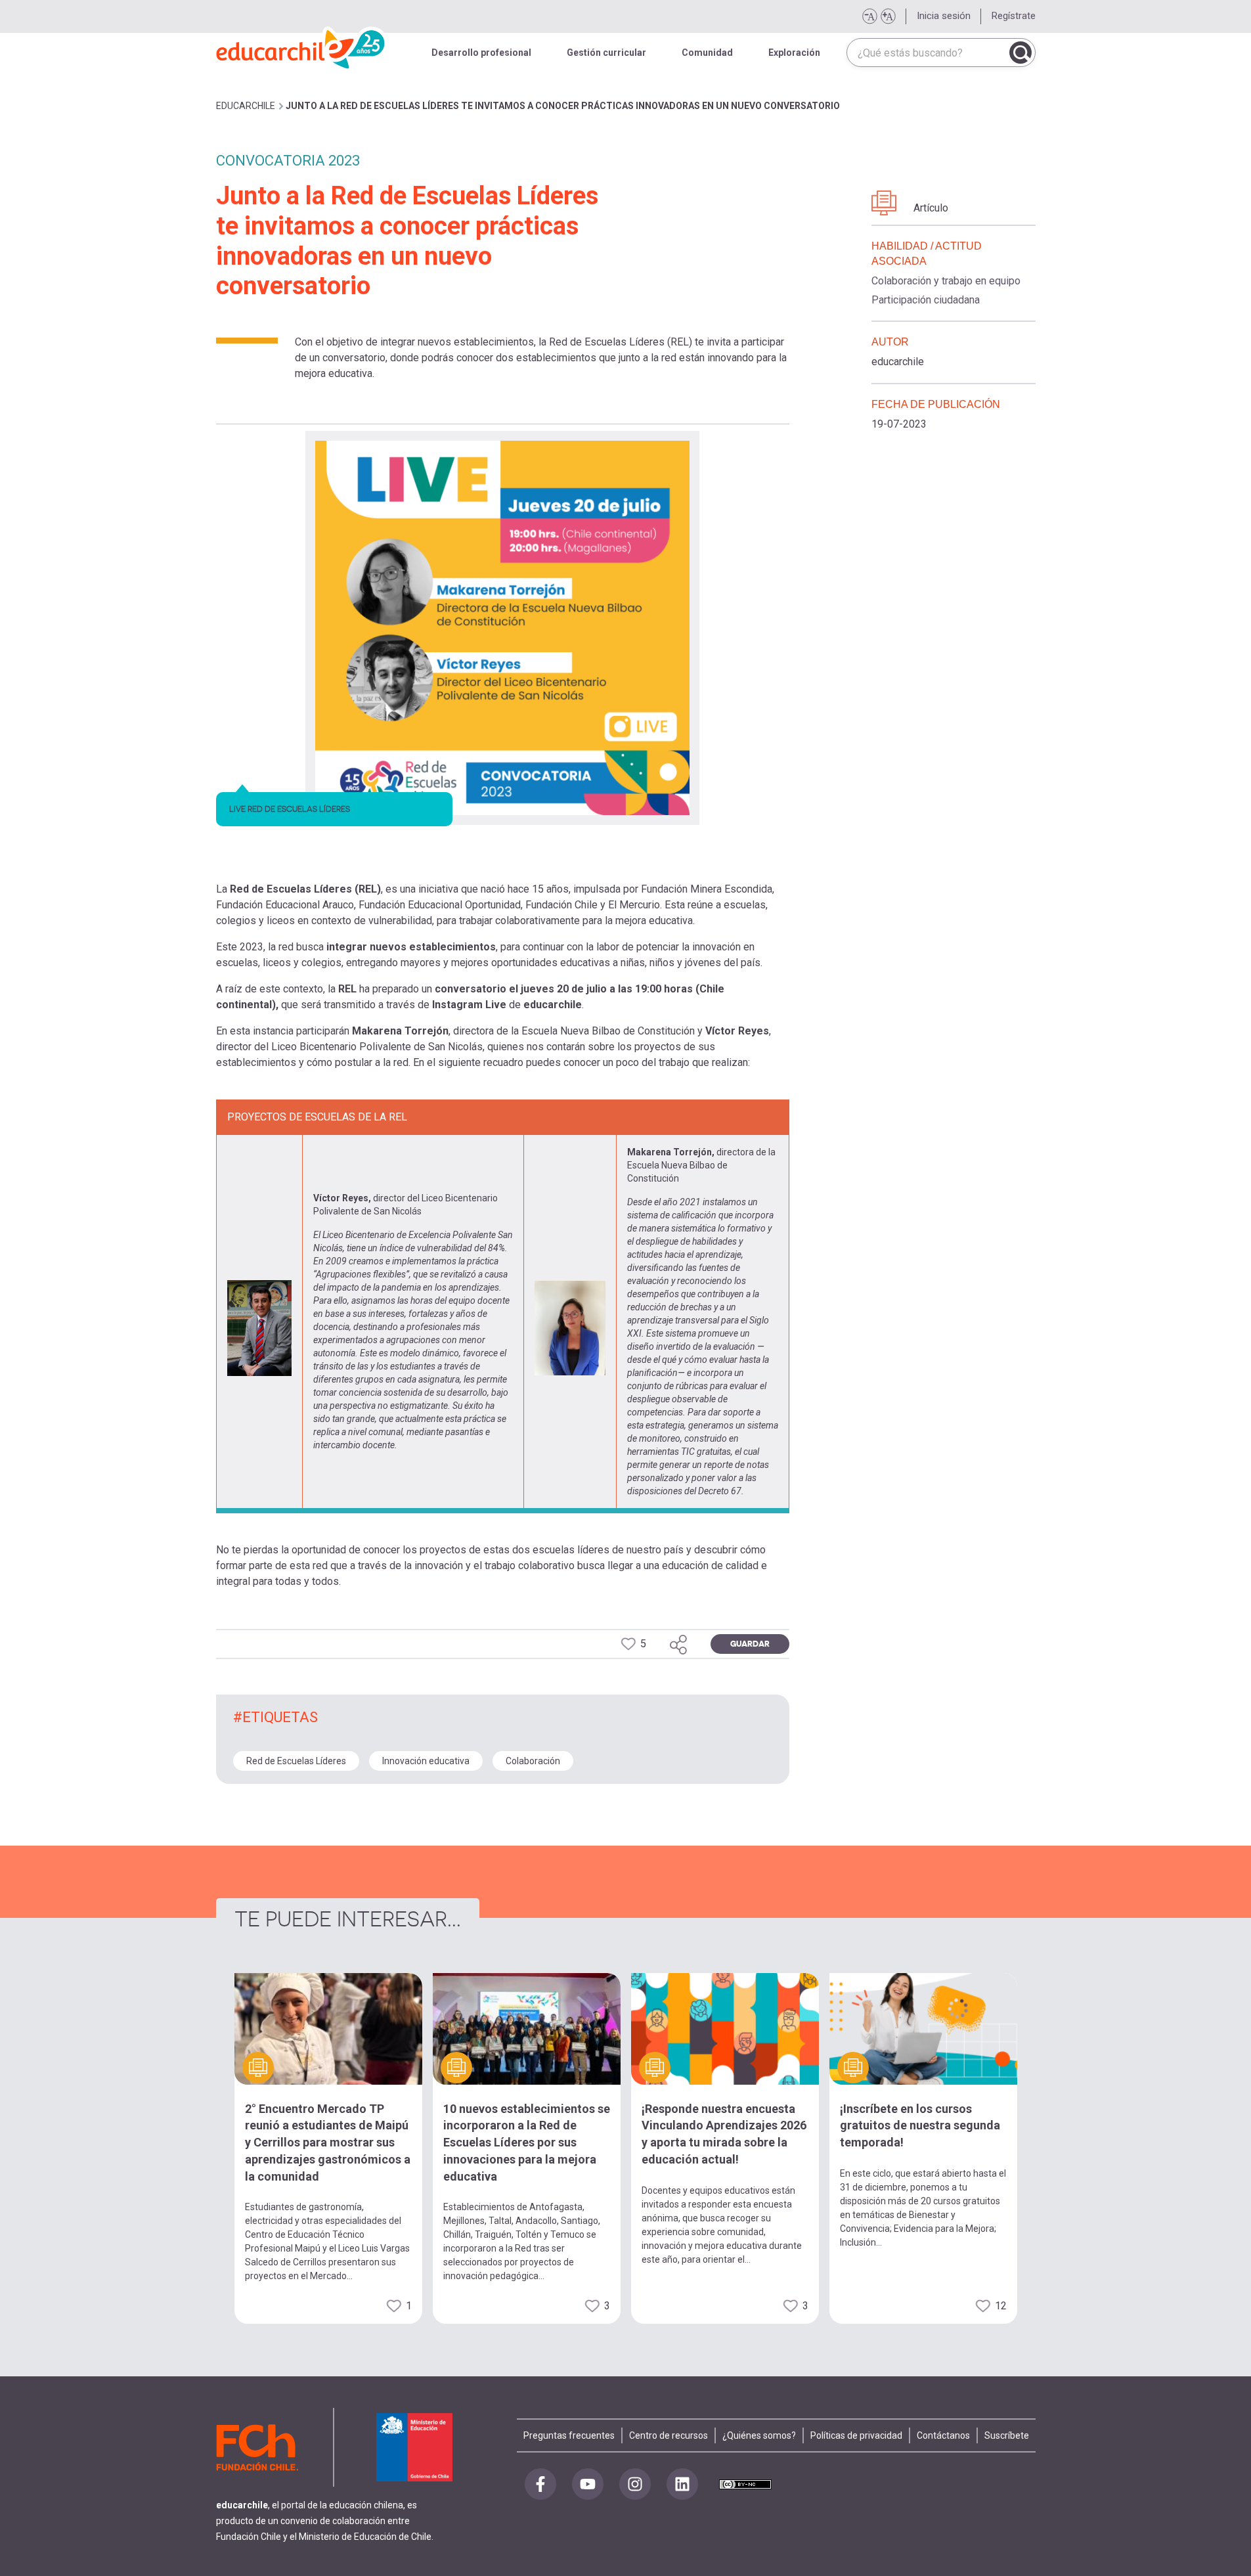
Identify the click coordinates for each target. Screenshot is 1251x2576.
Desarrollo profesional (481, 53)
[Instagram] (635, 2484)
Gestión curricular (606, 53)
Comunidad (707, 53)
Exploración (794, 53)
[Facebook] (540, 2484)
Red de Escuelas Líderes (296, 1761)
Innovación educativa (426, 1761)
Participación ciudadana (926, 300)
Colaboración (533, 1761)
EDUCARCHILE (246, 106)
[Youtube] (588, 2484)
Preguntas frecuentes (569, 2435)
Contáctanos (943, 2435)
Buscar (1021, 53)
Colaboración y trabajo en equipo (946, 281)
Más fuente (888, 16)
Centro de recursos (669, 2435)
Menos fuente (869, 16)
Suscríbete (1007, 2435)
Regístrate (1014, 16)
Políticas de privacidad (856, 2435)
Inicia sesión (944, 16)
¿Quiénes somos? (759, 2435)
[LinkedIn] (682, 2484)
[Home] (301, 46)
